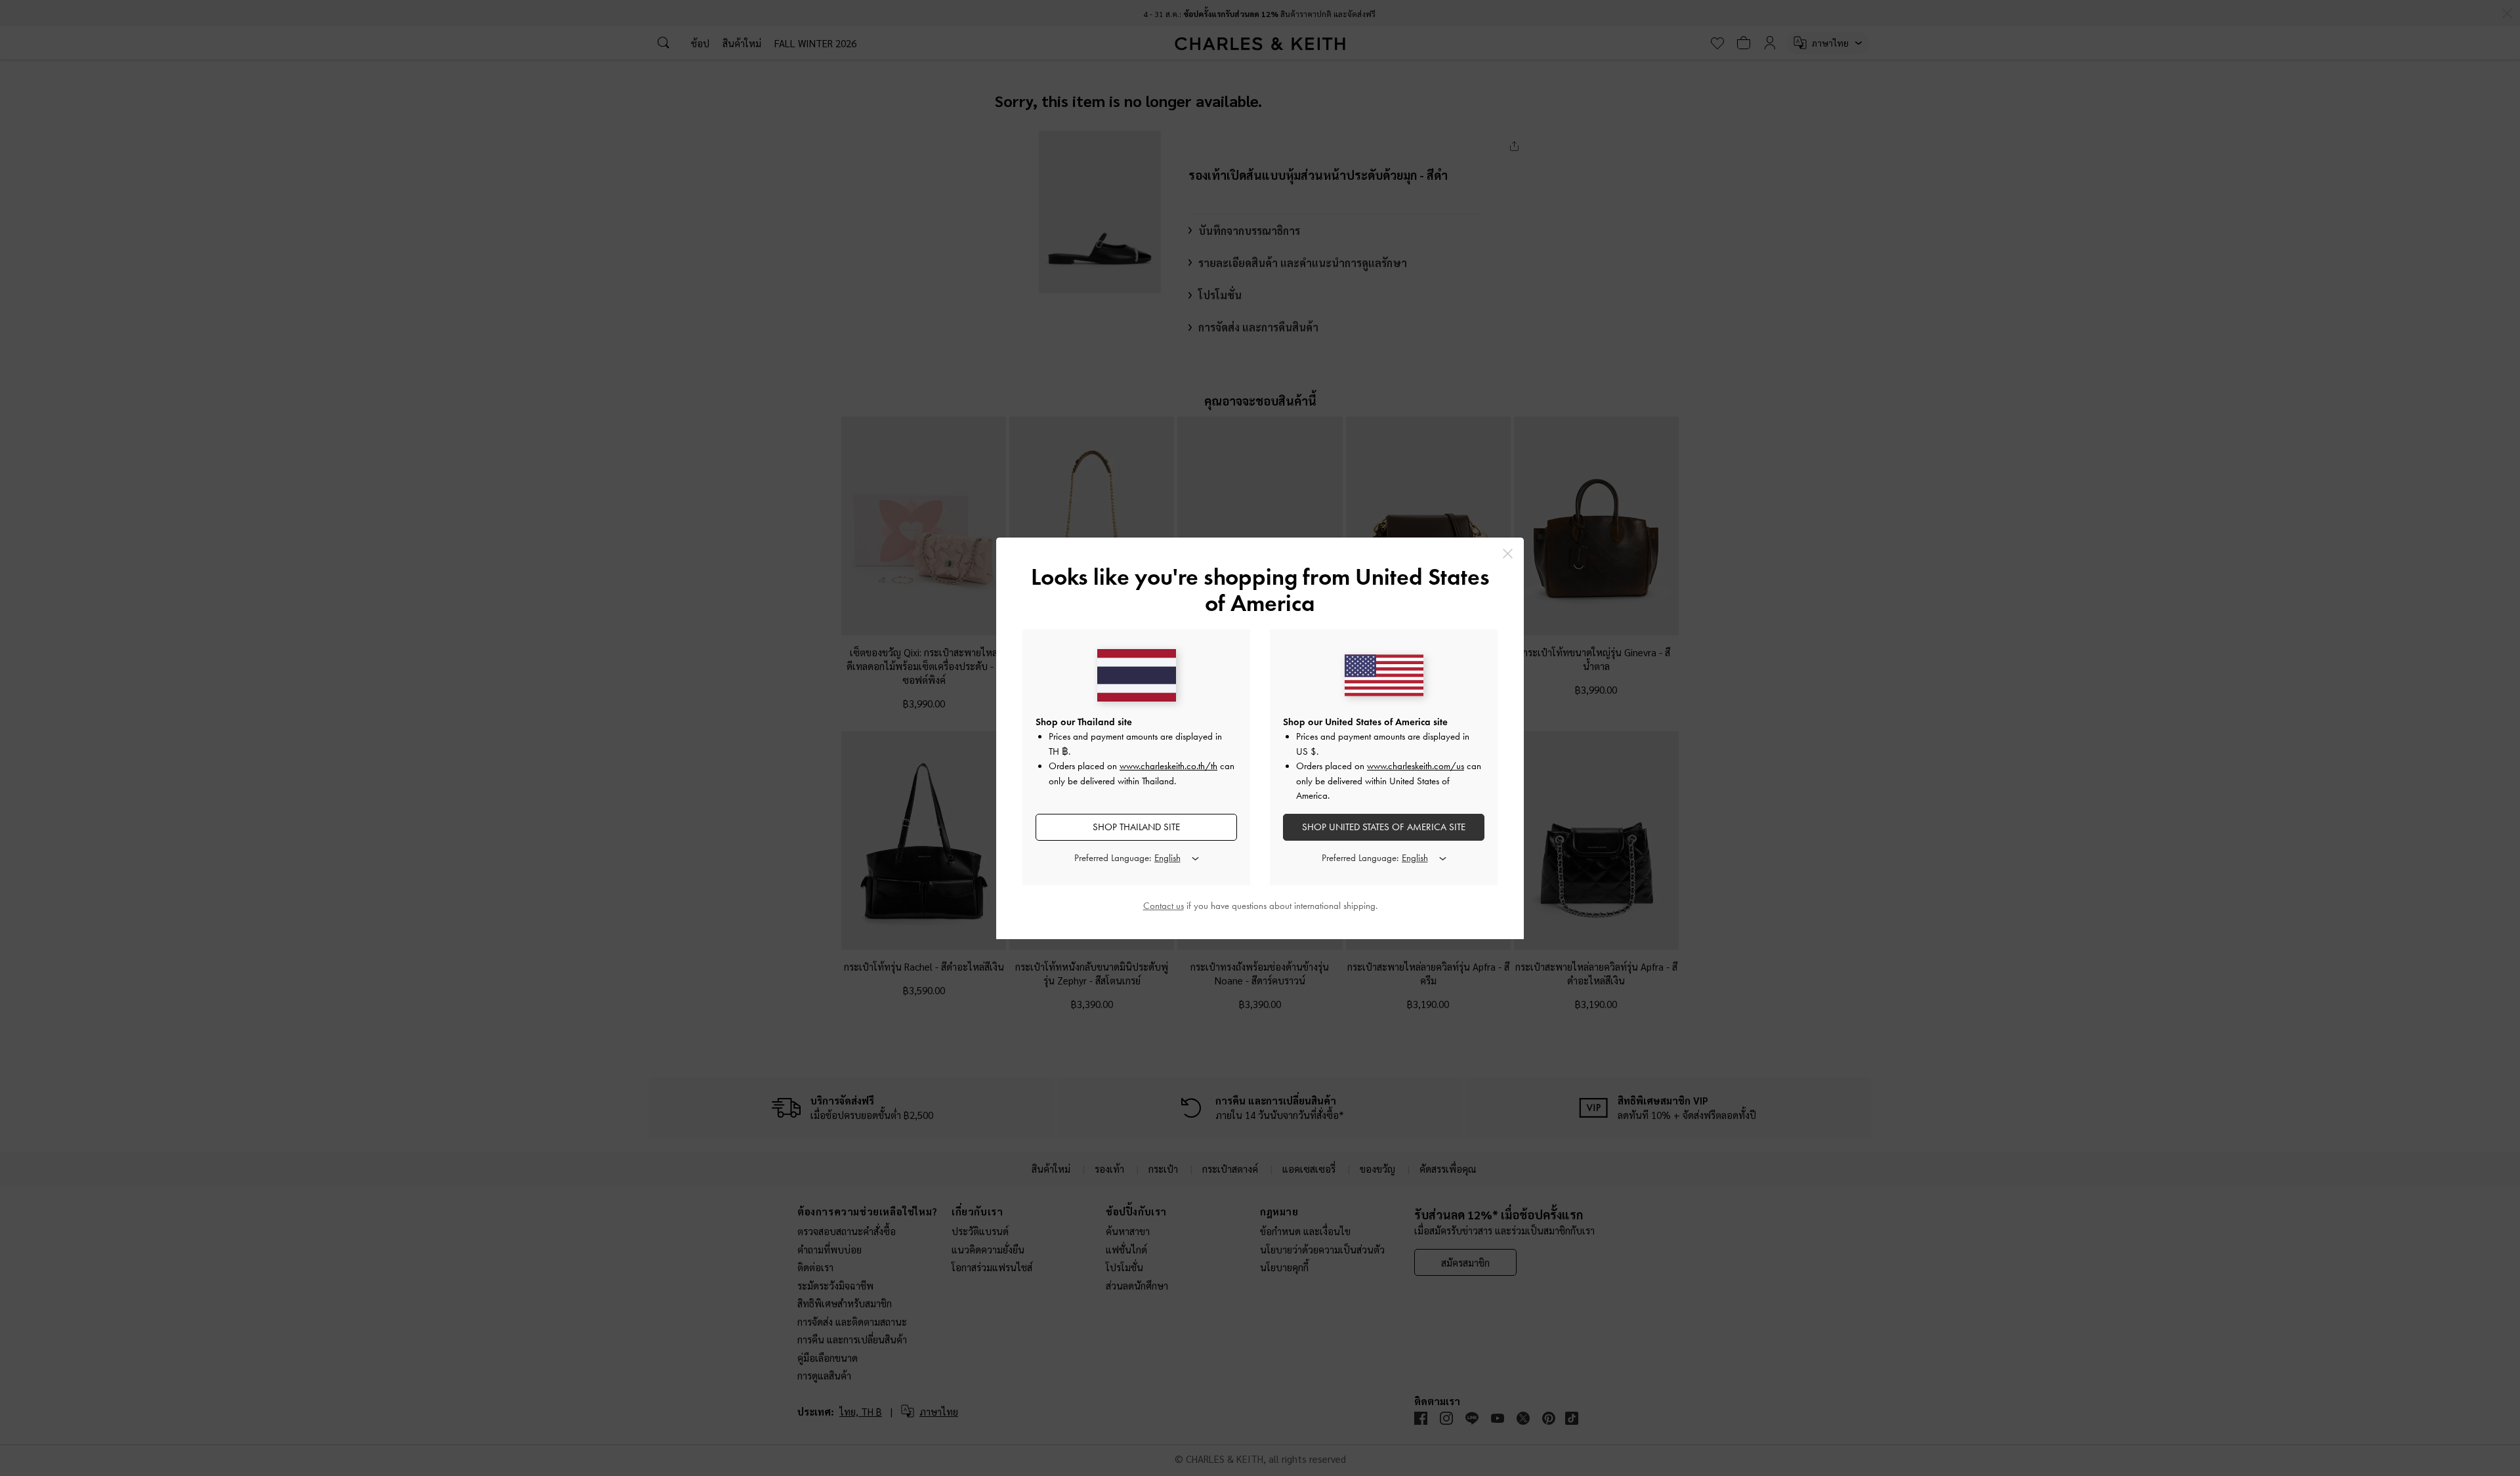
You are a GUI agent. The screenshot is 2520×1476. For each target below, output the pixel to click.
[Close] (1508, 554)
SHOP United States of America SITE (1384, 827)
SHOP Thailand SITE (1136, 827)
